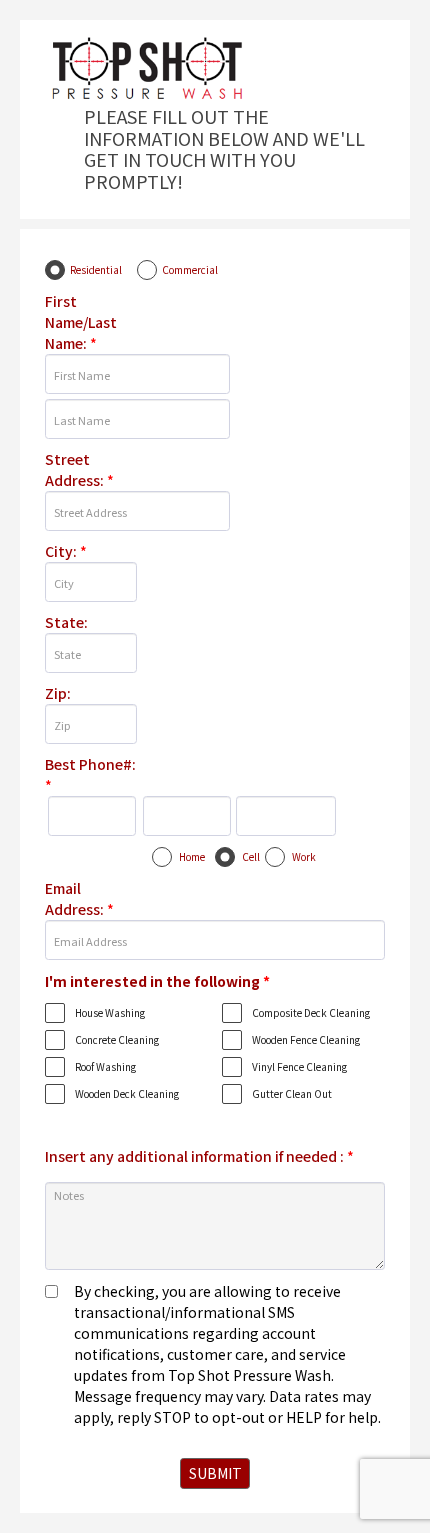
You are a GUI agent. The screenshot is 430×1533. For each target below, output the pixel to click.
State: (66, 622)
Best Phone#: (90, 774)
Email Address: (79, 898)
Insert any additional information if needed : (199, 1156)
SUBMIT (215, 1473)
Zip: (58, 693)
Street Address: (79, 469)
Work (304, 856)
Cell (251, 856)
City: (66, 551)
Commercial (190, 269)
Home (192, 856)
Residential (96, 269)
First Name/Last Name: (81, 322)
